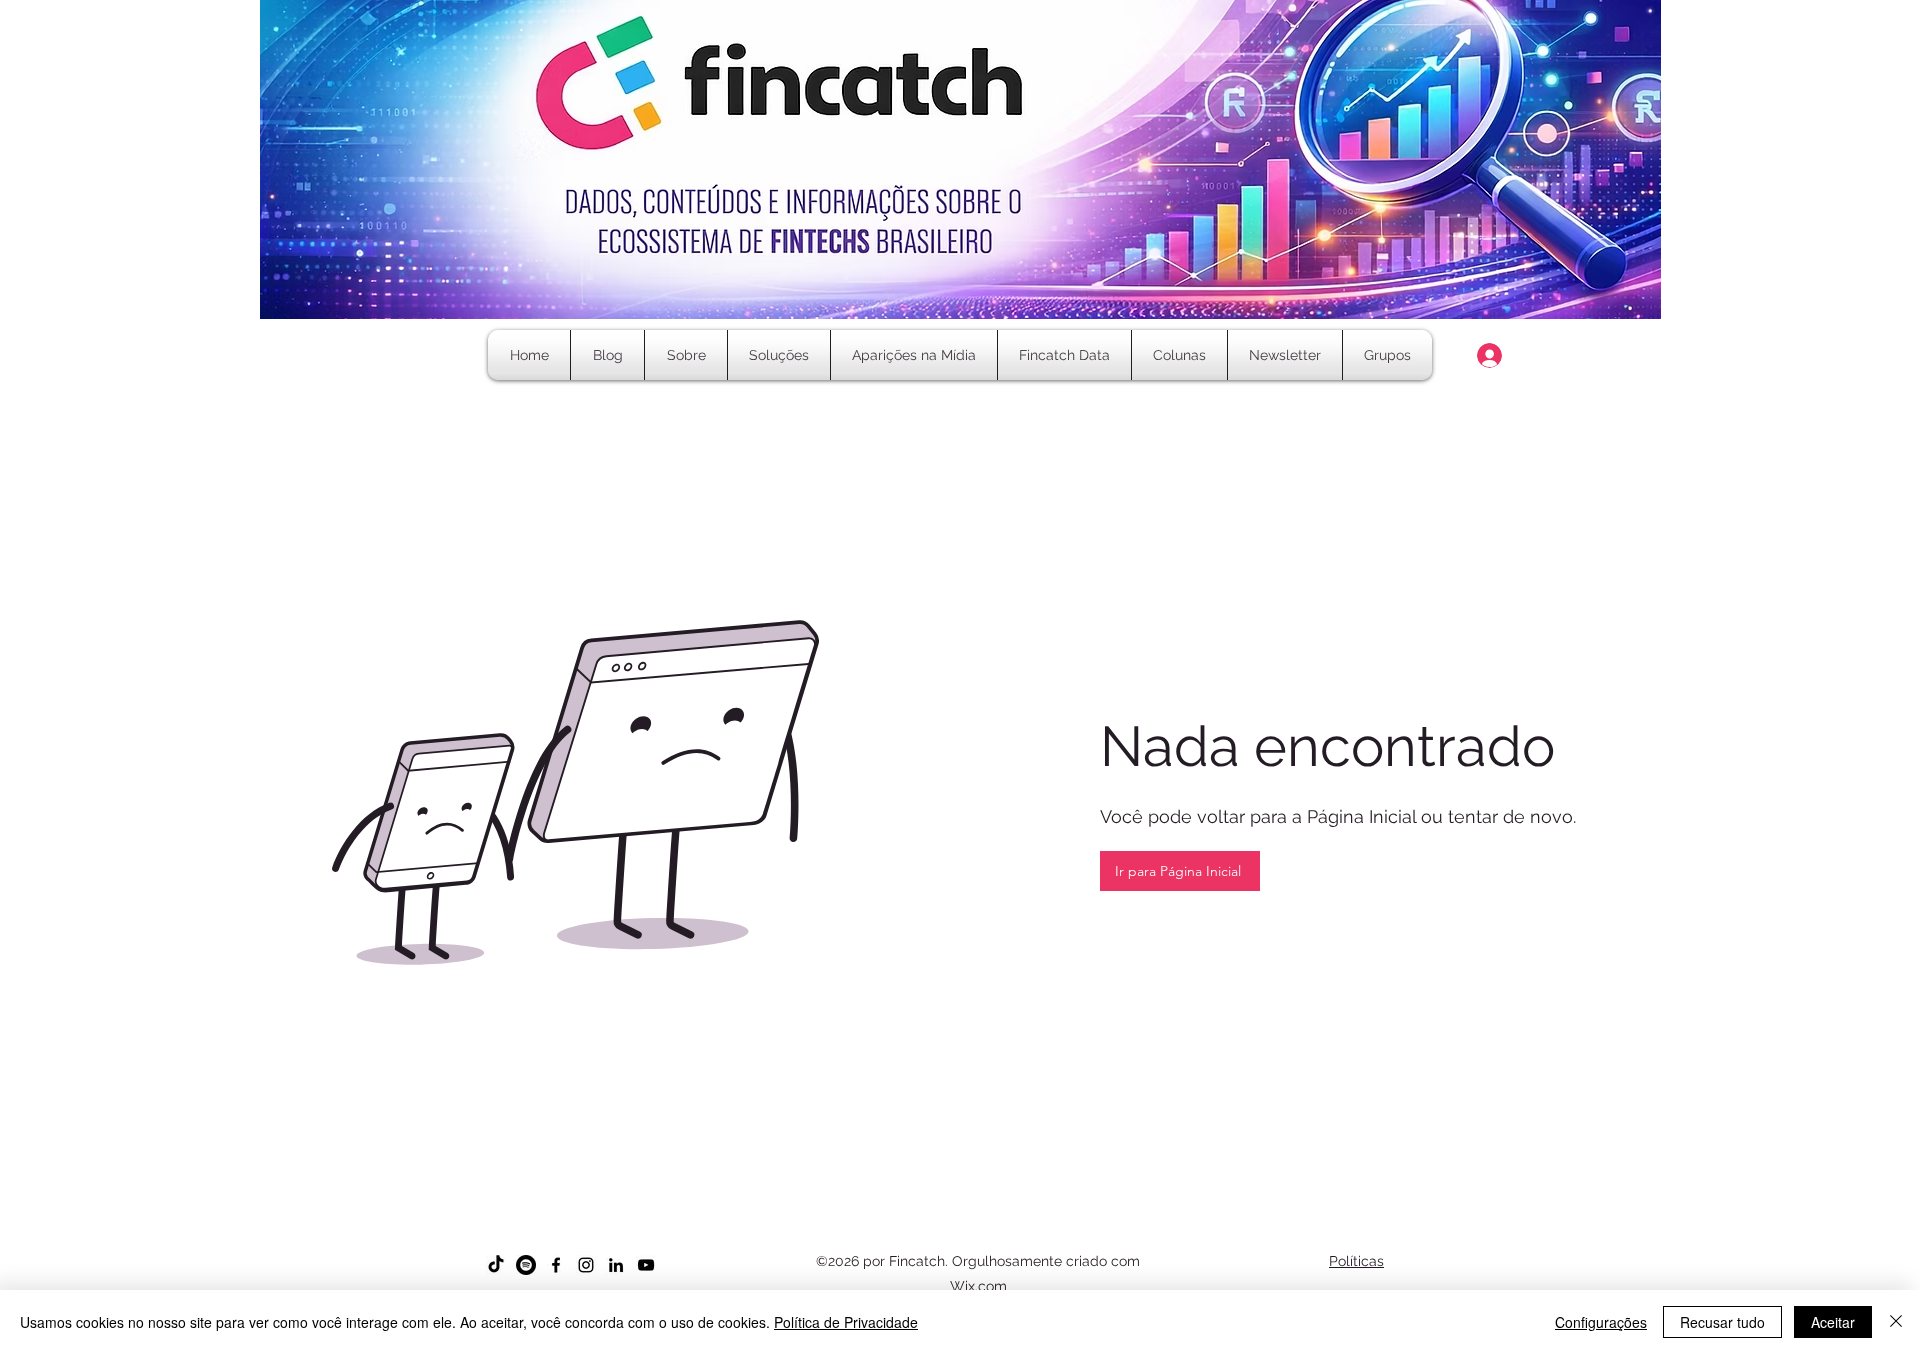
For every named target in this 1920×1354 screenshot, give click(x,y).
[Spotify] (526, 1265)
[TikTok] (496, 1265)
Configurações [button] (1601, 1322)
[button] (1179, 355)
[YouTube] (646, 1265)
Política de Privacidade (846, 1322)
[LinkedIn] (616, 1265)
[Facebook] (556, 1265)
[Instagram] (586, 1265)
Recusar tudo (1722, 1322)
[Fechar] (1896, 1322)
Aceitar (1833, 1322)
